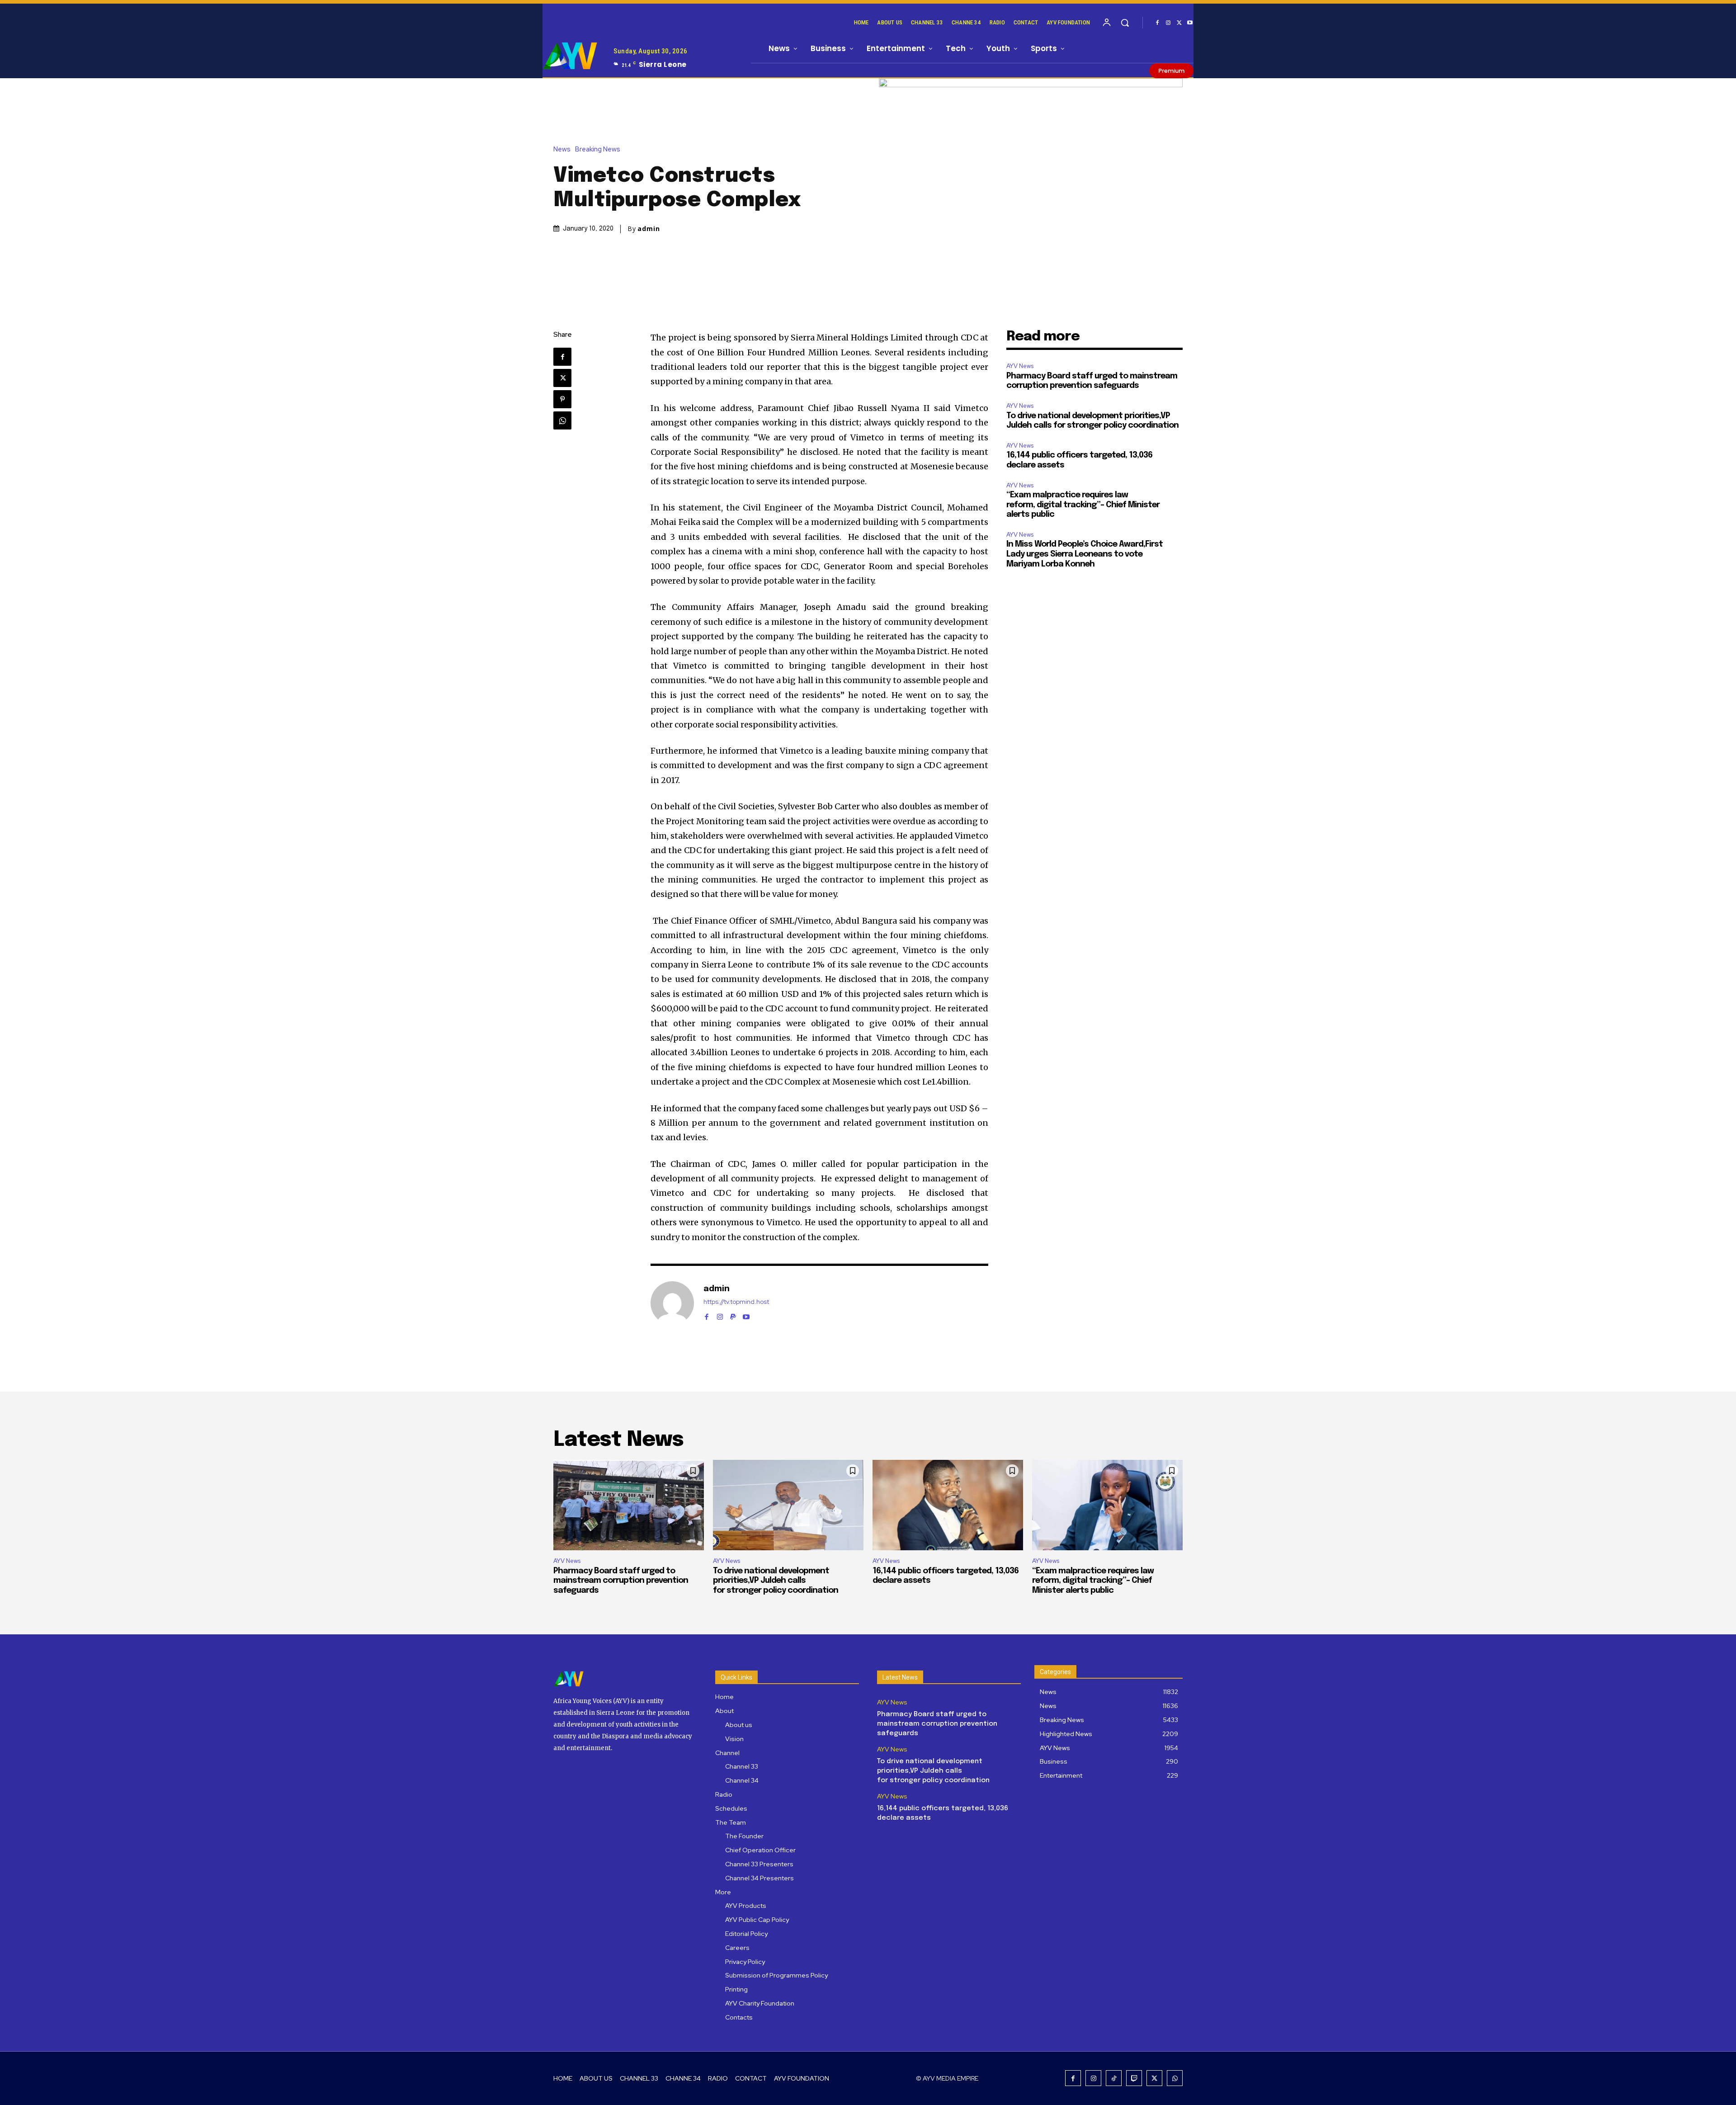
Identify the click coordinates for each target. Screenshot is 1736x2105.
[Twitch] (1134, 2078)
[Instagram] (1168, 23)
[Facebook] (1157, 23)
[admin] (672, 1303)
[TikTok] (1114, 2078)
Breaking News (598, 149)
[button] (1125, 23)
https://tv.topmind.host (736, 1302)
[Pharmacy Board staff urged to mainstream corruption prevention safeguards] (629, 1505)
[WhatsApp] (562, 420)
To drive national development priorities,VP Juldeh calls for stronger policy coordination (776, 1581)
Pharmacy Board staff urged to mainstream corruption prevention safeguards (621, 1581)
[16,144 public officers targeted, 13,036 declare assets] (948, 1505)
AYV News (1020, 366)
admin (649, 229)
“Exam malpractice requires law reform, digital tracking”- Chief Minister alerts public (1083, 505)
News (562, 149)
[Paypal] (733, 1314)
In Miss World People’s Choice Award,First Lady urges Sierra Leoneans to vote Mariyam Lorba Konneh (1085, 554)
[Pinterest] (562, 399)
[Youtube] (1190, 23)
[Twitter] (1179, 23)
